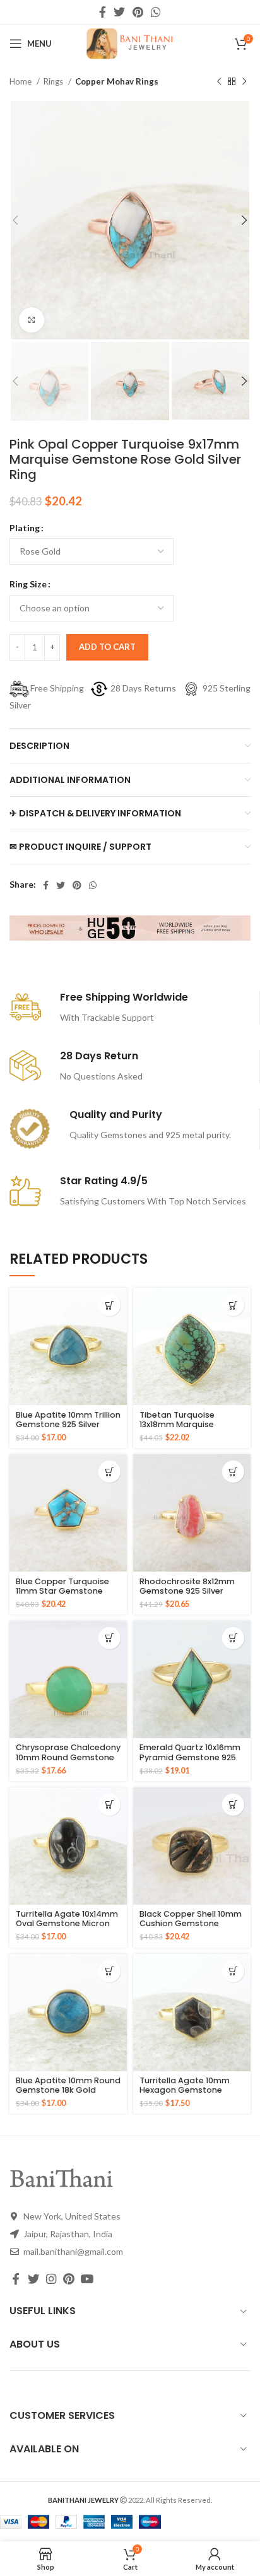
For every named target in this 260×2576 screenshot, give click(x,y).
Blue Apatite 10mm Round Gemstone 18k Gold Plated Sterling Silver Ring (68, 2090)
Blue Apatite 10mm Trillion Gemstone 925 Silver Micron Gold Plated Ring (68, 1424)
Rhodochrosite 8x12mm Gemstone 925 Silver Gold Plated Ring (187, 1591)
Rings (54, 81)
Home (21, 81)
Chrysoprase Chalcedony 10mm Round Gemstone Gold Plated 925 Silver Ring (68, 1761)
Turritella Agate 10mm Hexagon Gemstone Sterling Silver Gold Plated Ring (185, 2095)
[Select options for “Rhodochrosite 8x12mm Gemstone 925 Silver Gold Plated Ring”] (233, 1472)
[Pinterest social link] (138, 12)
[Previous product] (219, 82)
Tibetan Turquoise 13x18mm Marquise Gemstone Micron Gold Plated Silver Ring (187, 1429)
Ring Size (28, 584)
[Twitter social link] (119, 12)
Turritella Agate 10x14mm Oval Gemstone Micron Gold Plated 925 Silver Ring (67, 1928)
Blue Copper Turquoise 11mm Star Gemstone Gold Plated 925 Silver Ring (62, 1596)
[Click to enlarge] (32, 320)
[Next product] (244, 82)
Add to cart (107, 647)
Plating (25, 528)
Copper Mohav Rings (117, 81)
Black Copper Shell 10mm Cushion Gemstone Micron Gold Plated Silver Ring (191, 1928)
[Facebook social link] (103, 12)
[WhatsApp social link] (156, 12)
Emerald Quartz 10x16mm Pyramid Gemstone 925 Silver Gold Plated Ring (190, 1757)
